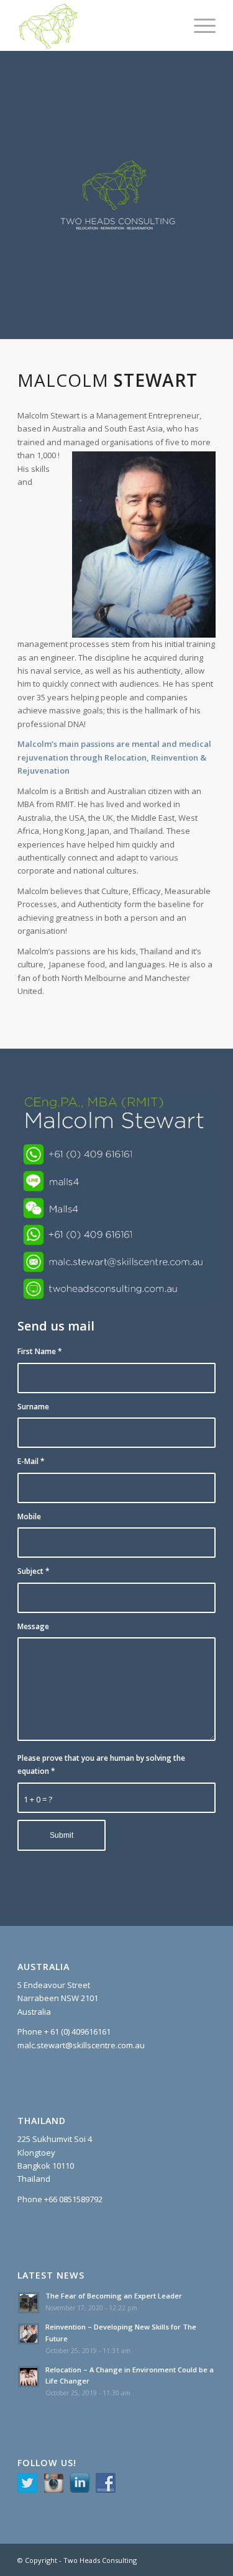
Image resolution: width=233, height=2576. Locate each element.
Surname (33, 1407)
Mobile (29, 1516)
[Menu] (199, 25)
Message (33, 1626)
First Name (40, 1351)
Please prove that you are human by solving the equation (101, 1765)
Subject (34, 1571)
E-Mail (31, 1461)
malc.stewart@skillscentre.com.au (81, 2045)
